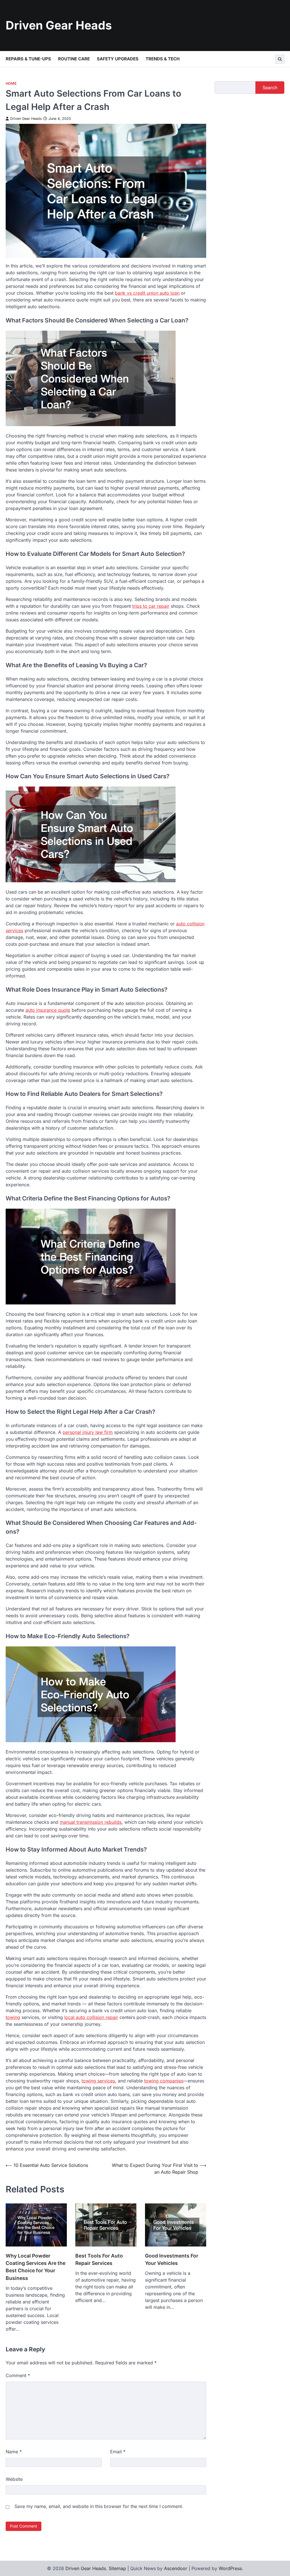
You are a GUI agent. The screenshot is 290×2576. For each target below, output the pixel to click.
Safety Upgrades (118, 59)
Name (14, 2452)
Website (14, 2479)
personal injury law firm (88, 1432)
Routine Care (74, 59)
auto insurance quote (48, 1010)
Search (270, 88)
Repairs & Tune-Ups (28, 59)
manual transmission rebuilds (91, 1822)
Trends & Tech (163, 59)
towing (13, 2017)
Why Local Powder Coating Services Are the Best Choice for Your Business (36, 2267)
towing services (98, 2081)
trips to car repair (151, 606)
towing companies (164, 2081)
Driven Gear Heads (59, 25)
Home (11, 83)
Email (118, 2452)
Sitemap (117, 2568)
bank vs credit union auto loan (147, 293)
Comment (18, 2375)
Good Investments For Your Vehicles (172, 2259)
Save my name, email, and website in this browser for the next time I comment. (99, 2506)
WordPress (230, 2568)
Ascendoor (176, 2568)
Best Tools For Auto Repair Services (99, 2259)
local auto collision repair (91, 2017)
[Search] (280, 59)
